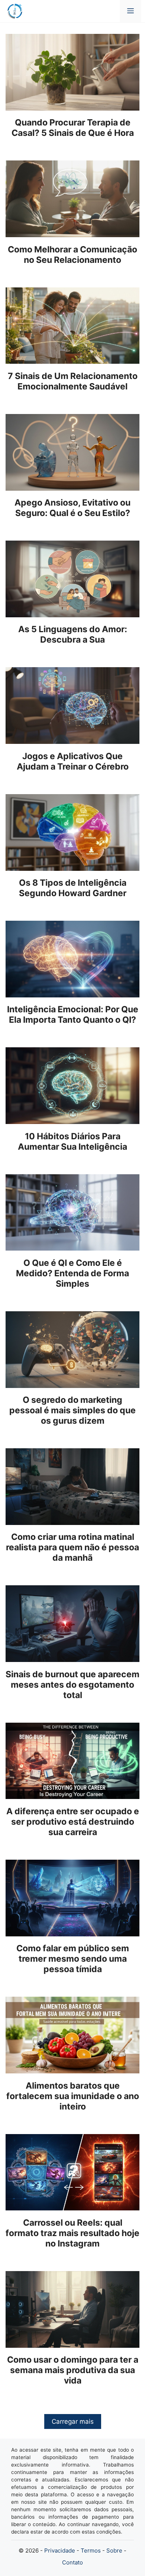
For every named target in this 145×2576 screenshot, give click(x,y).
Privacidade (60, 2550)
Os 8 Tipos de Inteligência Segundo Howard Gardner (73, 888)
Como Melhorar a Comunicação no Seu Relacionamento (72, 255)
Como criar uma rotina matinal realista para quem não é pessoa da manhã (72, 1547)
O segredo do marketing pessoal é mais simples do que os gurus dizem (72, 1410)
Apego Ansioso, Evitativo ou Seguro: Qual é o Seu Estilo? (72, 508)
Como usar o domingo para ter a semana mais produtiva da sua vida (73, 2370)
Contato (72, 2562)
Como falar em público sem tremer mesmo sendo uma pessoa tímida (73, 1959)
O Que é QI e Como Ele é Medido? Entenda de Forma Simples (72, 1273)
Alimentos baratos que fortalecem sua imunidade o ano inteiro (73, 2096)
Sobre (114, 2550)
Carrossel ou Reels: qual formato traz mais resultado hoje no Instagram (72, 2233)
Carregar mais (73, 2421)
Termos (91, 2550)
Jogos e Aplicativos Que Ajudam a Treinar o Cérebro (73, 761)
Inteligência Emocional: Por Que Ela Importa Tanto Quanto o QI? (73, 1015)
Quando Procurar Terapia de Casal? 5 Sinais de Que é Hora (73, 128)
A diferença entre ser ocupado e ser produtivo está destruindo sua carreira (73, 1822)
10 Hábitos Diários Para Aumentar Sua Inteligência (72, 1141)
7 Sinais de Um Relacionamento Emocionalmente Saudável (73, 381)
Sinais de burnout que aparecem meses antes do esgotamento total (72, 1685)
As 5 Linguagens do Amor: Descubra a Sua (73, 634)
